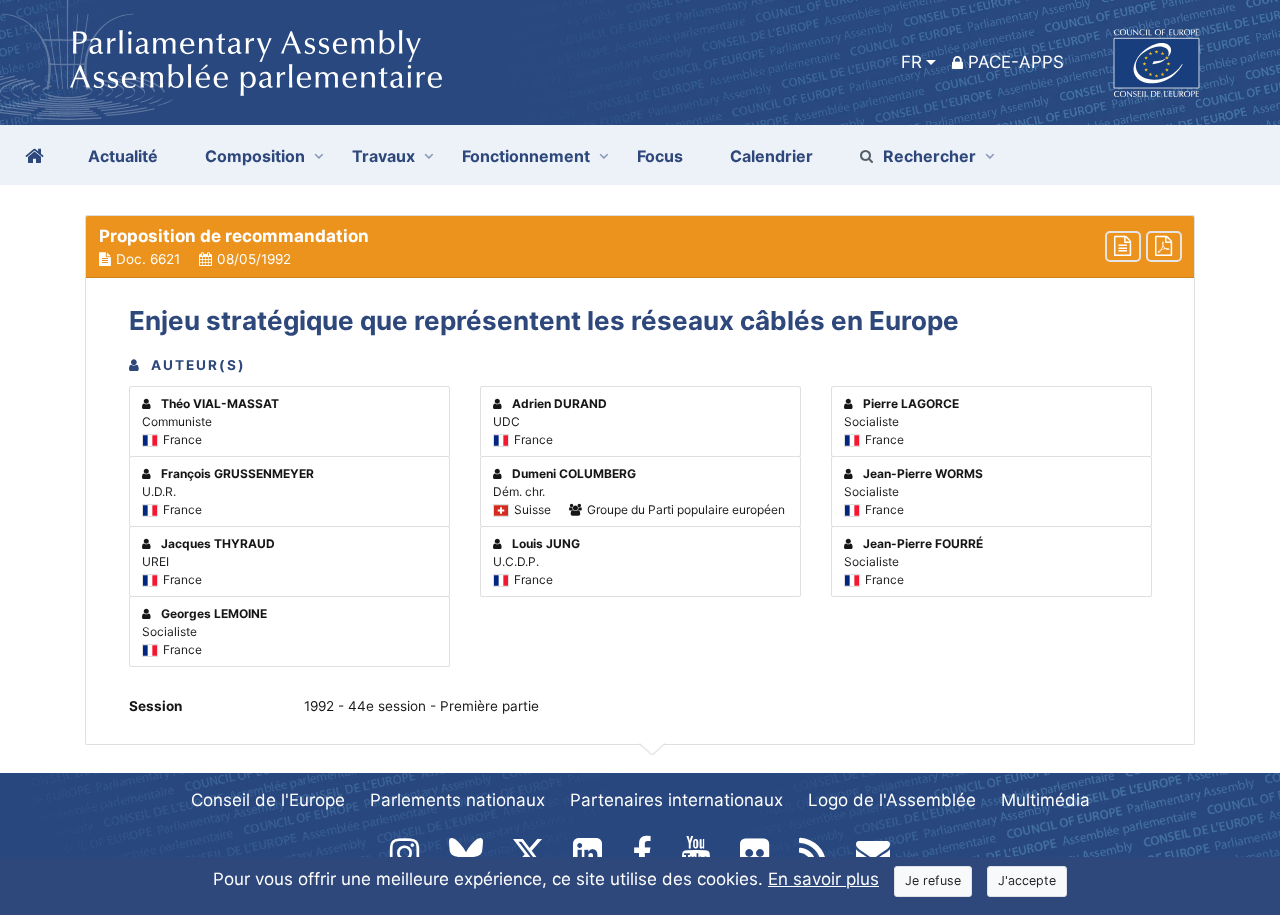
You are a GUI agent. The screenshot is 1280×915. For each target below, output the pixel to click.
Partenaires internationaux (676, 800)
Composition (255, 156)
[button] (640, 247)
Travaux (383, 156)
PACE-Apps (1016, 62)
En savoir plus (823, 879)
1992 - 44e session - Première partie (421, 706)
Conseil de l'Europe (268, 800)
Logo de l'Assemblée (892, 800)
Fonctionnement (526, 156)
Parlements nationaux (457, 800)
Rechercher (929, 156)
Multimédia (1045, 800)
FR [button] (911, 62)
